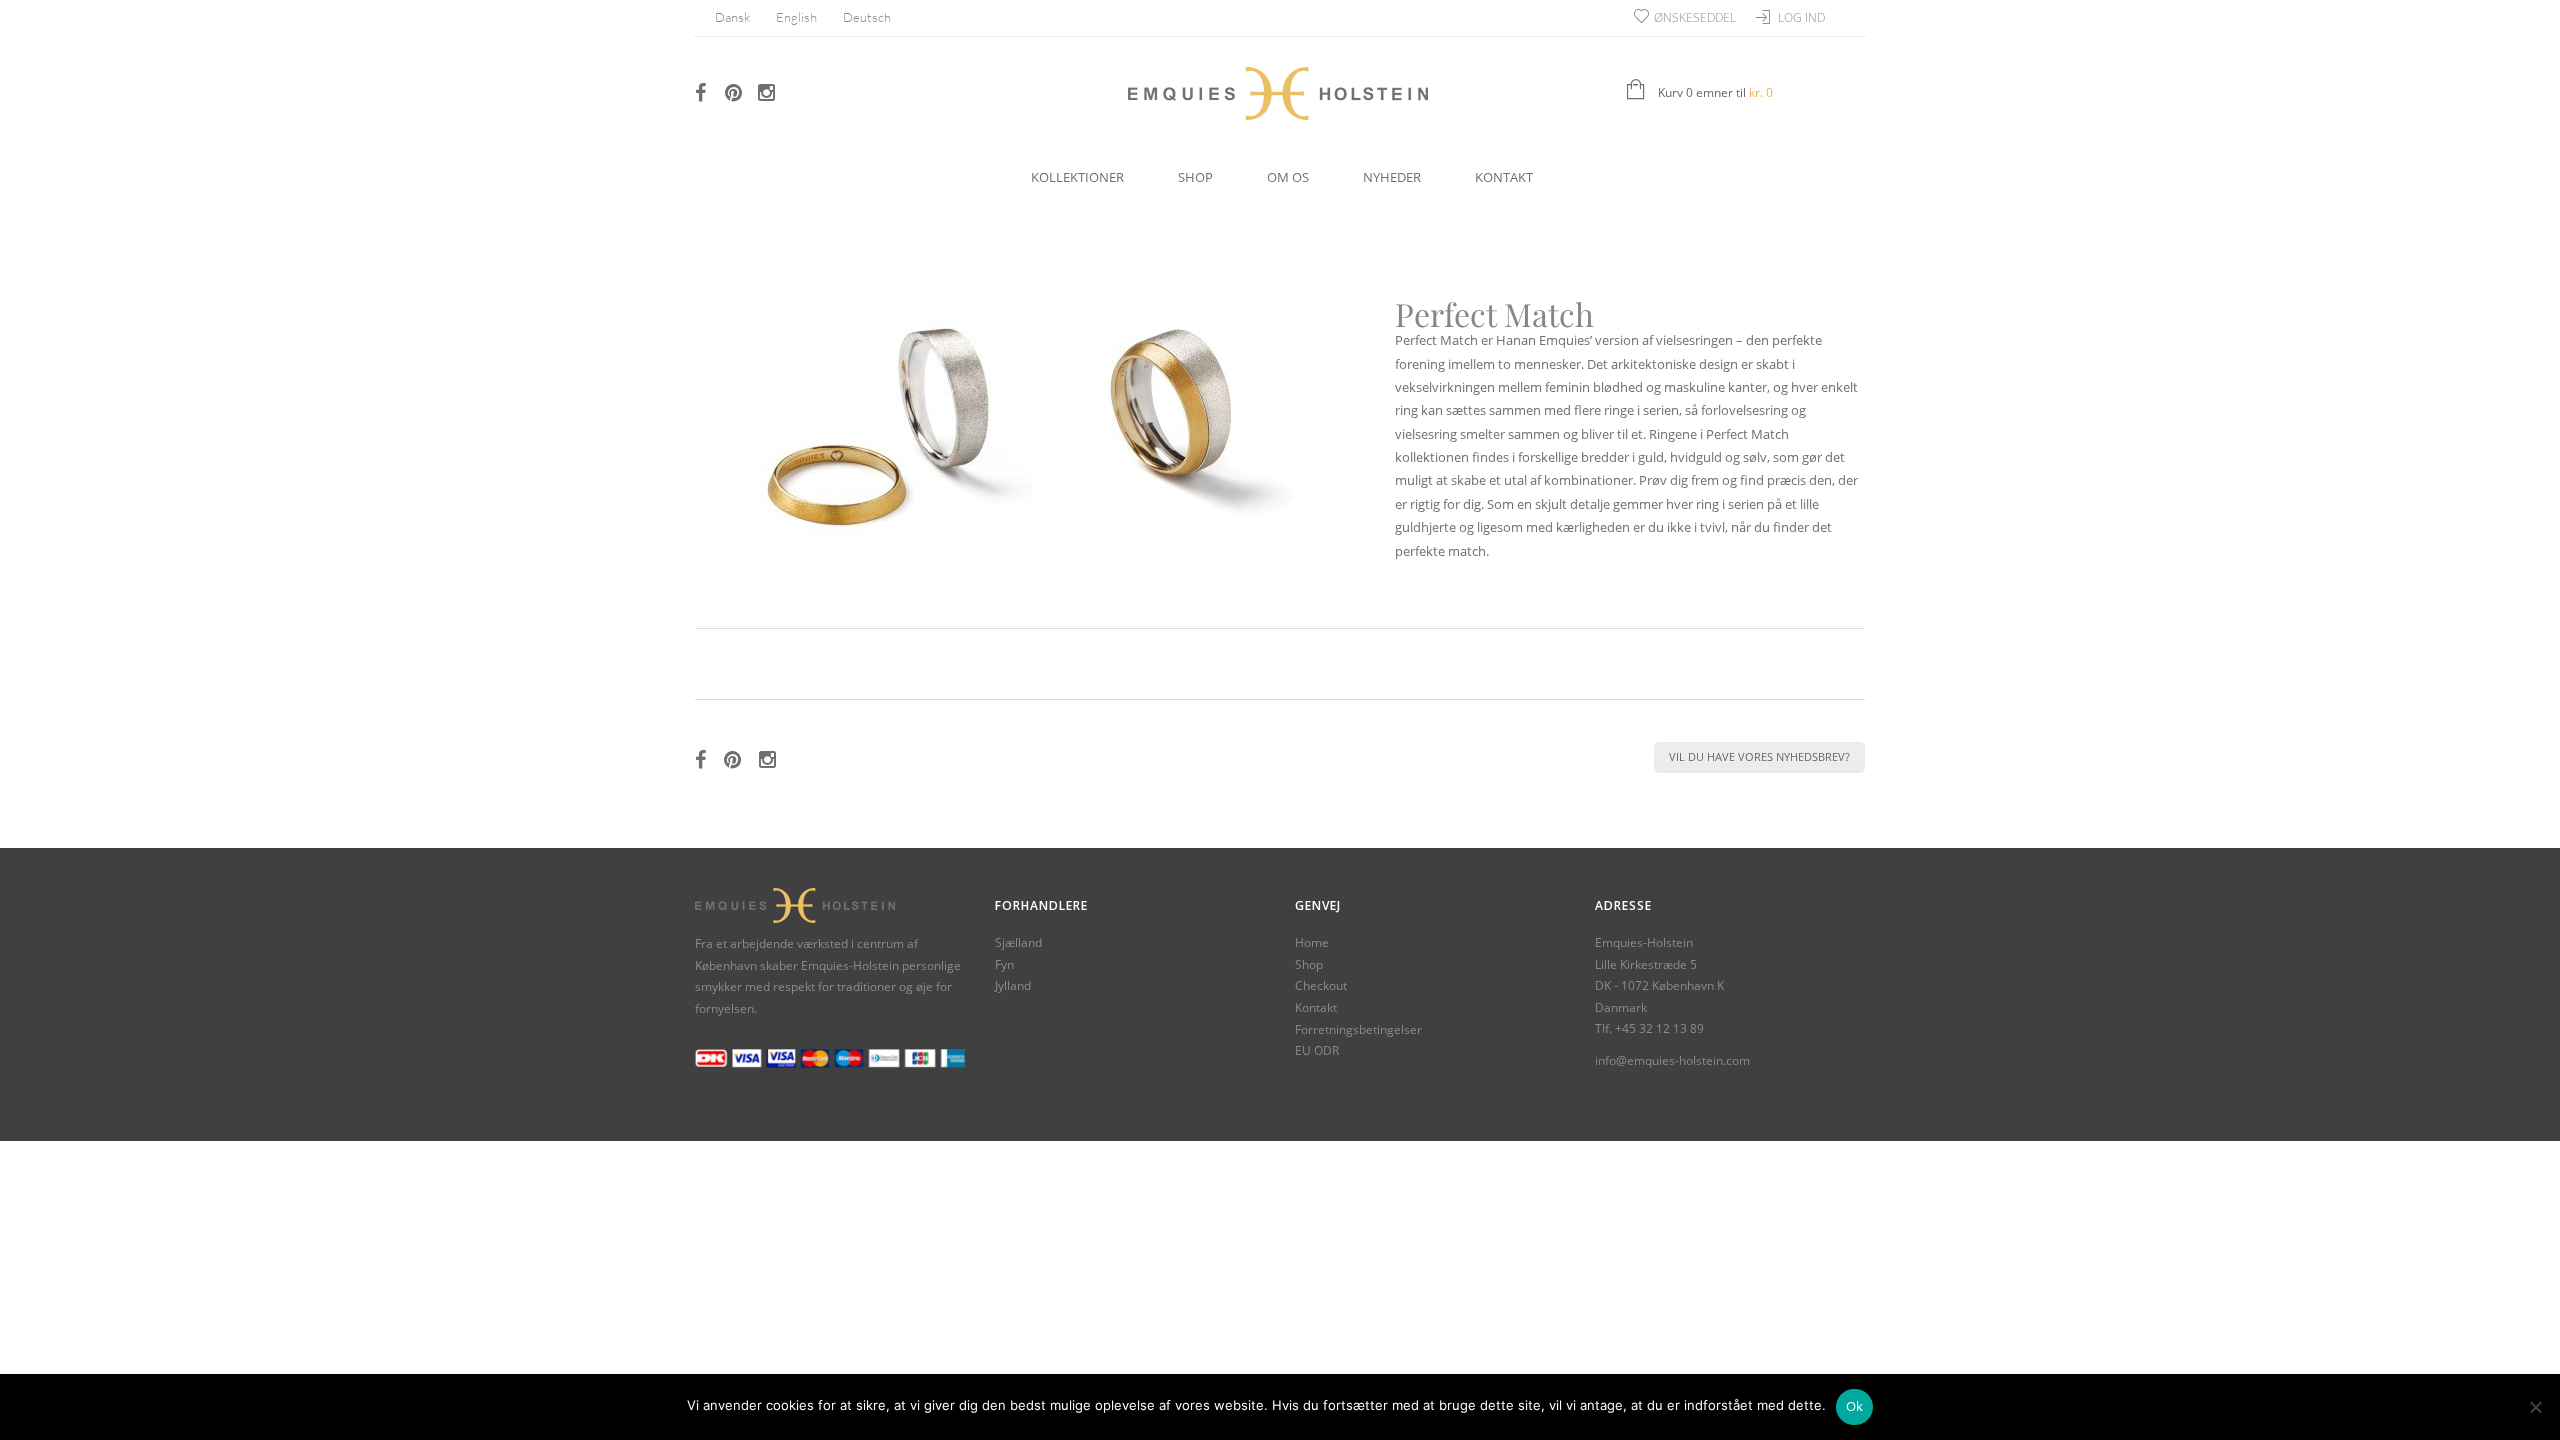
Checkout (1321, 985)
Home (1312, 942)
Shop (1195, 177)
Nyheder (1392, 177)
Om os (1288, 177)
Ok (1855, 1406)
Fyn (1004, 964)
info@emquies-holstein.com (1672, 1060)
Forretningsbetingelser (1358, 1029)
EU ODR (1317, 1050)
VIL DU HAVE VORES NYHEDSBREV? (1759, 756)
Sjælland (1018, 942)
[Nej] (2535, 1407)
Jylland (1013, 985)
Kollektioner (1077, 177)
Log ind (1801, 17)
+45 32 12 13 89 (1659, 1028)
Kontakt (1504, 177)
